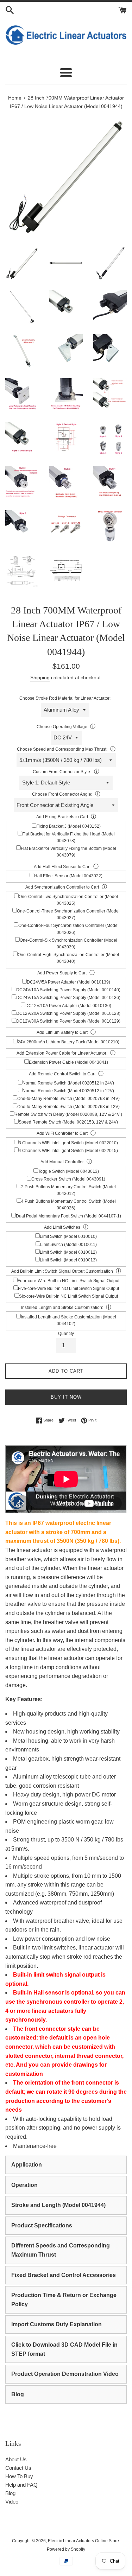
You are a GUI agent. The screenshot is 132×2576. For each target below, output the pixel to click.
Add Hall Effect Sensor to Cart (62, 867)
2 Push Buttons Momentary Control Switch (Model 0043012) (68, 1190)
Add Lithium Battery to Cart (62, 1032)
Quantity (66, 1334)
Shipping (40, 678)
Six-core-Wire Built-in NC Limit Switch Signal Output (68, 1296)
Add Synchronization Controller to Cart (62, 887)
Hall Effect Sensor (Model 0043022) (68, 876)
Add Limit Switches (62, 1227)
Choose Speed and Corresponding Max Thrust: (62, 749)
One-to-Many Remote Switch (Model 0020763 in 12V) (68, 1107)
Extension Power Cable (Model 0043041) (68, 1062)
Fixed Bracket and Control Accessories (64, 2275)
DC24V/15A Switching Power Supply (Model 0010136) (68, 998)
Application (27, 2165)
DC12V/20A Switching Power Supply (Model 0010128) (68, 1013)
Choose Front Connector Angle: (62, 794)
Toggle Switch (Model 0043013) (68, 1171)
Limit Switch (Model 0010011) (68, 1245)
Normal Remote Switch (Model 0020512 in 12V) (68, 1091)
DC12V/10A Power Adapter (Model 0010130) (68, 1006)
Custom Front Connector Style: (62, 772)
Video (12, 2502)
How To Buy (19, 2476)
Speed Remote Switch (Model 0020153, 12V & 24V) (68, 1122)
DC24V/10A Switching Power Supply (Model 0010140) (68, 990)
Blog (18, 2394)
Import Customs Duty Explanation (56, 2324)
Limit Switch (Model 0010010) (68, 1236)
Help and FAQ (21, 2485)
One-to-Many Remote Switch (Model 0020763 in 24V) (68, 1099)
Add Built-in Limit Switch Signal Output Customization (62, 1271)
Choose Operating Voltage (62, 727)
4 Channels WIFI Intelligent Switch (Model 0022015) (68, 1151)
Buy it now (66, 1397)
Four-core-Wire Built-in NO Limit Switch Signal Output (68, 1281)
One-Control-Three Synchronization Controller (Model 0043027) (68, 914)
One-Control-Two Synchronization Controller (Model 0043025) (68, 900)
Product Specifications (42, 2225)
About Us (16, 2459)
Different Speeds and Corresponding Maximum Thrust (61, 2250)
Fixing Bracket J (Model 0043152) (68, 826)
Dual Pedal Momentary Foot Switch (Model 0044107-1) (68, 1216)
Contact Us (18, 2468)
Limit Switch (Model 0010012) (68, 1252)
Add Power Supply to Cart (62, 973)
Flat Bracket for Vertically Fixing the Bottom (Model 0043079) (68, 852)
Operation (24, 2185)
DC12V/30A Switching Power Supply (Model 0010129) (68, 1021)
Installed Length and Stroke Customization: (62, 1308)
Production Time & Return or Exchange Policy (64, 2300)
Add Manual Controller (62, 1162)
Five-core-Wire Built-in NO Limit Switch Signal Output (68, 1289)
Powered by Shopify (66, 2549)
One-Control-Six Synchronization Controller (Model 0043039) (68, 944)
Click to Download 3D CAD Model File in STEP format (64, 2349)
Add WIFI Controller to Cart (62, 1133)
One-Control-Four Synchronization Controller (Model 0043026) (68, 929)
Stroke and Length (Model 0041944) (58, 2205)
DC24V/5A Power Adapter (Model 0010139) (68, 982)
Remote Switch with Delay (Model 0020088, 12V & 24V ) (68, 1114)
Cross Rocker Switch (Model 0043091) (68, 1179)
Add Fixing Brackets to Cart (62, 817)
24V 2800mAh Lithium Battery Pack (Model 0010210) (68, 1042)
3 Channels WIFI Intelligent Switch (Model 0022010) (68, 1143)
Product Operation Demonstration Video (65, 2374)
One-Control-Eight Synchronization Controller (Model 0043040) (68, 958)
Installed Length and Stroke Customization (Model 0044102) (68, 1320)
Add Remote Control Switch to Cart (62, 1074)
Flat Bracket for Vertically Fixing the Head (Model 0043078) (68, 837)
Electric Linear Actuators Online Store (83, 2541)
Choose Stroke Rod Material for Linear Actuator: (65, 698)
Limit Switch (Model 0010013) (68, 1260)
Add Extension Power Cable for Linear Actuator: (62, 1053)
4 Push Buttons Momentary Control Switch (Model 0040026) (68, 1205)
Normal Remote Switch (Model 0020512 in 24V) (68, 1083)
